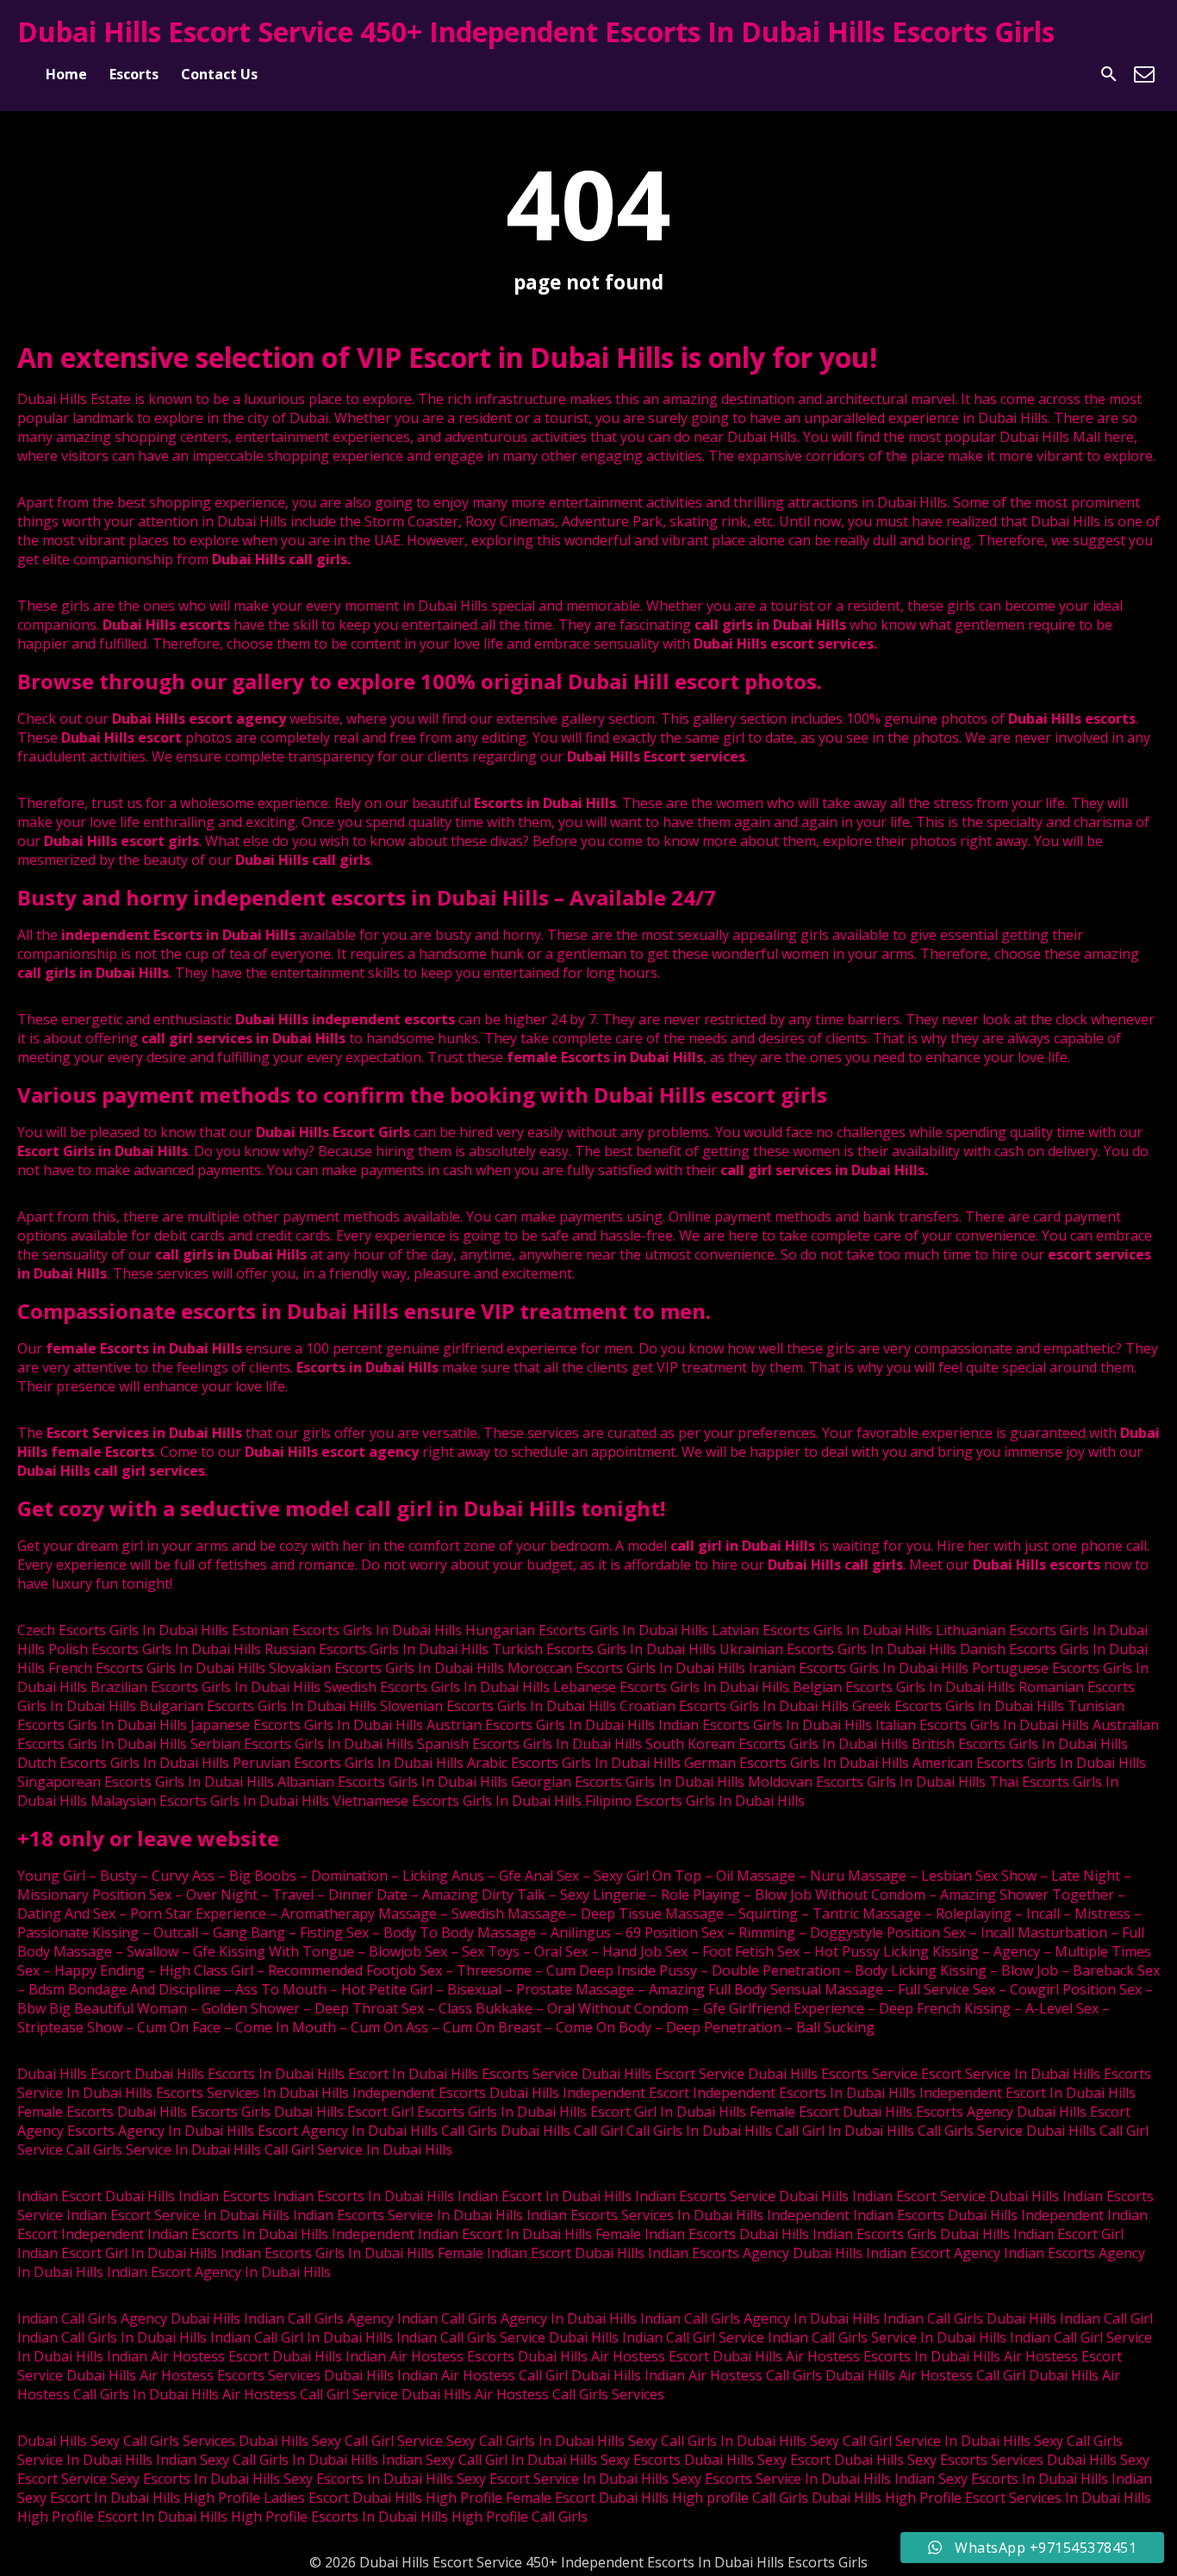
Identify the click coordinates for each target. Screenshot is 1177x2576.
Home (66, 74)
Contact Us (219, 74)
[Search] (1109, 74)
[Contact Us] (1144, 74)
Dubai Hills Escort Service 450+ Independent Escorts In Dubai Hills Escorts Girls (536, 31)
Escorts (134, 74)
